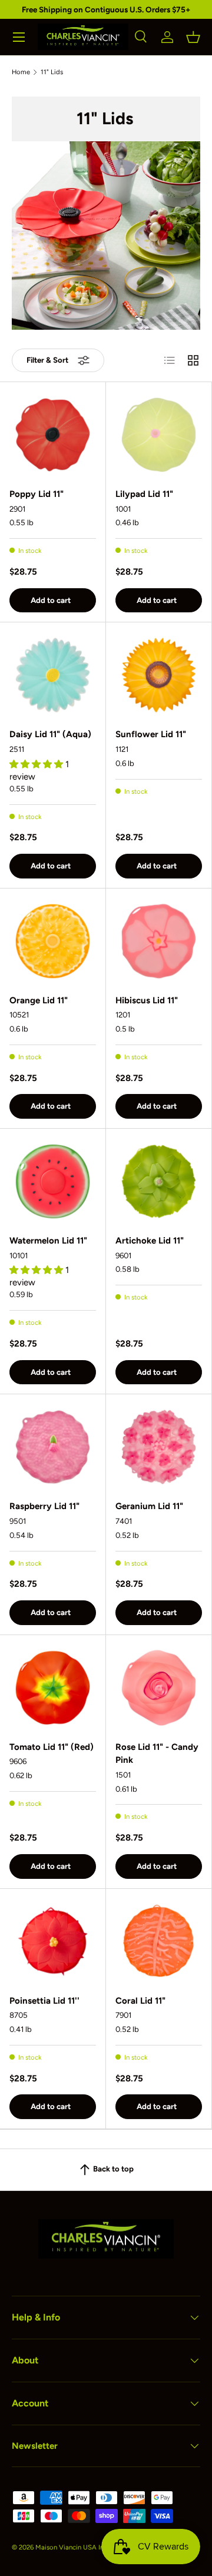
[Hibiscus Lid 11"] (159, 941)
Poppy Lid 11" (37, 494)
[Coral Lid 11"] (159, 1942)
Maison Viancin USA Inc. (72, 2547)
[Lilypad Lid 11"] (159, 435)
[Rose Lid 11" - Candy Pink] (159, 1688)
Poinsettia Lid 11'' (44, 2001)
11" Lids (52, 72)
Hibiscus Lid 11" (147, 1000)
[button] (193, 37)
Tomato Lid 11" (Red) (52, 1747)
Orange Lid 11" (39, 1000)
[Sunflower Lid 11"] (159, 675)
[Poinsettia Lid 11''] (53, 1942)
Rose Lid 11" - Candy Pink (157, 1754)
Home (21, 72)
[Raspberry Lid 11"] (53, 1447)
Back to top (112, 2169)
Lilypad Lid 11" (144, 494)
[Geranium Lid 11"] (159, 1447)
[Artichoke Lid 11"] (159, 1181)
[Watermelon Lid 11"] (53, 1181)
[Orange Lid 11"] (53, 941)
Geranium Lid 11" (149, 1506)
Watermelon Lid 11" (48, 1241)
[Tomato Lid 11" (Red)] (53, 1688)
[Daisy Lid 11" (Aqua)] (53, 675)
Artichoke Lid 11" (150, 1241)
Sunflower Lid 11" (151, 734)
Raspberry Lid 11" (44, 1506)
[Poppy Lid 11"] (53, 435)
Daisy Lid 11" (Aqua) (50, 734)
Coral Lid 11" (140, 2001)
